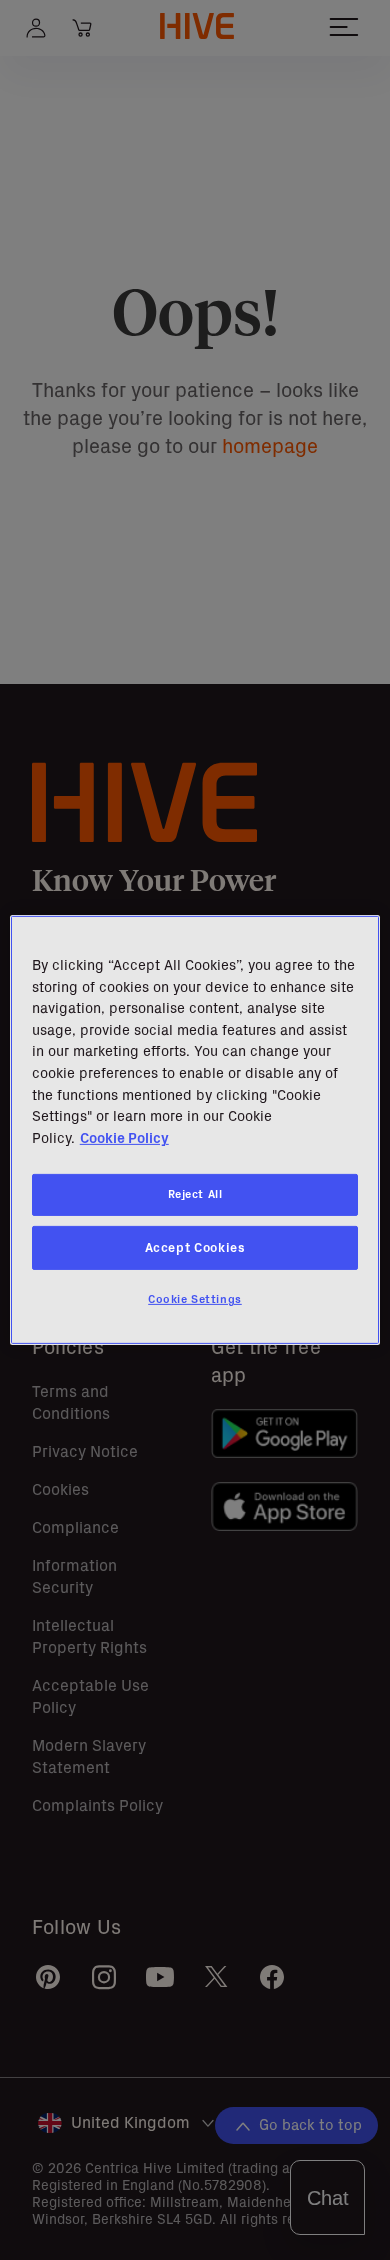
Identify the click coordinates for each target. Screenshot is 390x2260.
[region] (195, 1130)
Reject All (195, 1194)
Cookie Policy (124, 1138)
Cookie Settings (195, 1299)
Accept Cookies (195, 1247)
